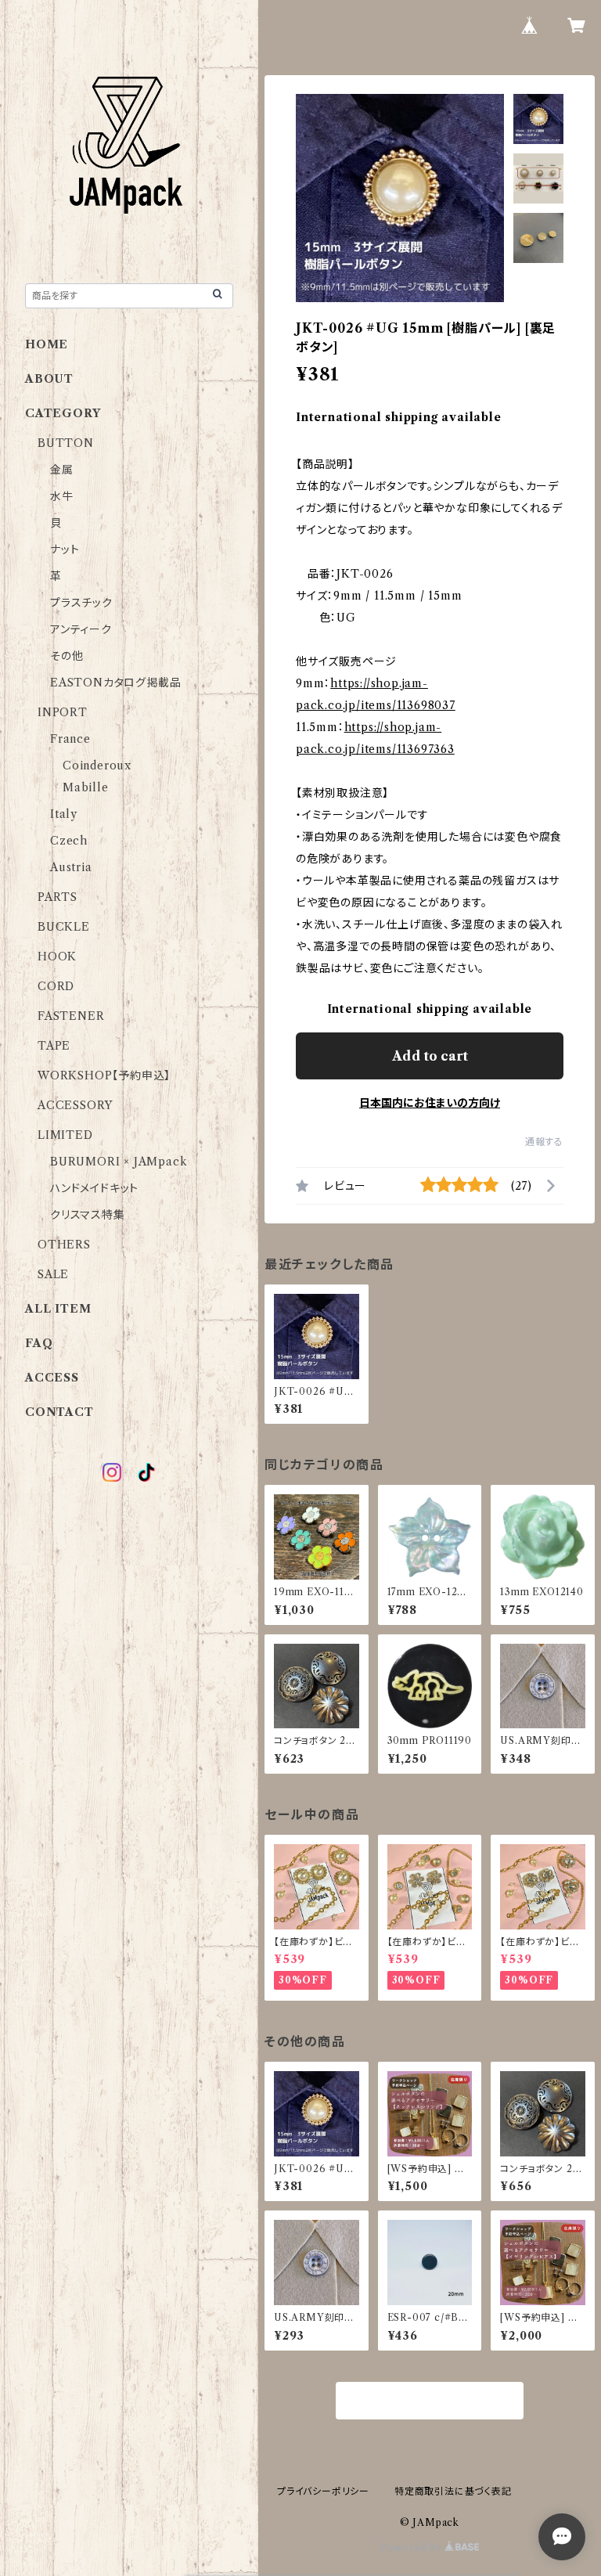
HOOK (57, 957)
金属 (62, 470)
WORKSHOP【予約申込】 (104, 1075)
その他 (67, 656)
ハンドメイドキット (94, 1188)
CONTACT (59, 1412)
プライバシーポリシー (323, 2491)
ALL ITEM (58, 1309)
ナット (65, 549)
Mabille (86, 787)
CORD (56, 986)
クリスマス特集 (88, 1215)
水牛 (62, 496)
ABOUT (49, 379)
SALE (53, 1274)
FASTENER (71, 1016)
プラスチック (81, 603)
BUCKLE (64, 927)
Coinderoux (97, 766)
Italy (64, 814)
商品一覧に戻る (430, 2401)
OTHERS (64, 1245)
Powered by (413, 2547)
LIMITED (65, 1135)
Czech (69, 841)
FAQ (39, 1343)
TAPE (54, 1046)
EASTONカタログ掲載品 (115, 683)
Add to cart (430, 1056)
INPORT (63, 712)
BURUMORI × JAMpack (119, 1162)
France (70, 739)
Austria (71, 867)
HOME (47, 344)
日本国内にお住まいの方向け (430, 1103)
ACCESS (52, 1378)
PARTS (58, 897)
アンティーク (81, 629)
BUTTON (66, 443)
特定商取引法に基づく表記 (453, 2491)
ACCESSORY (75, 1105)
